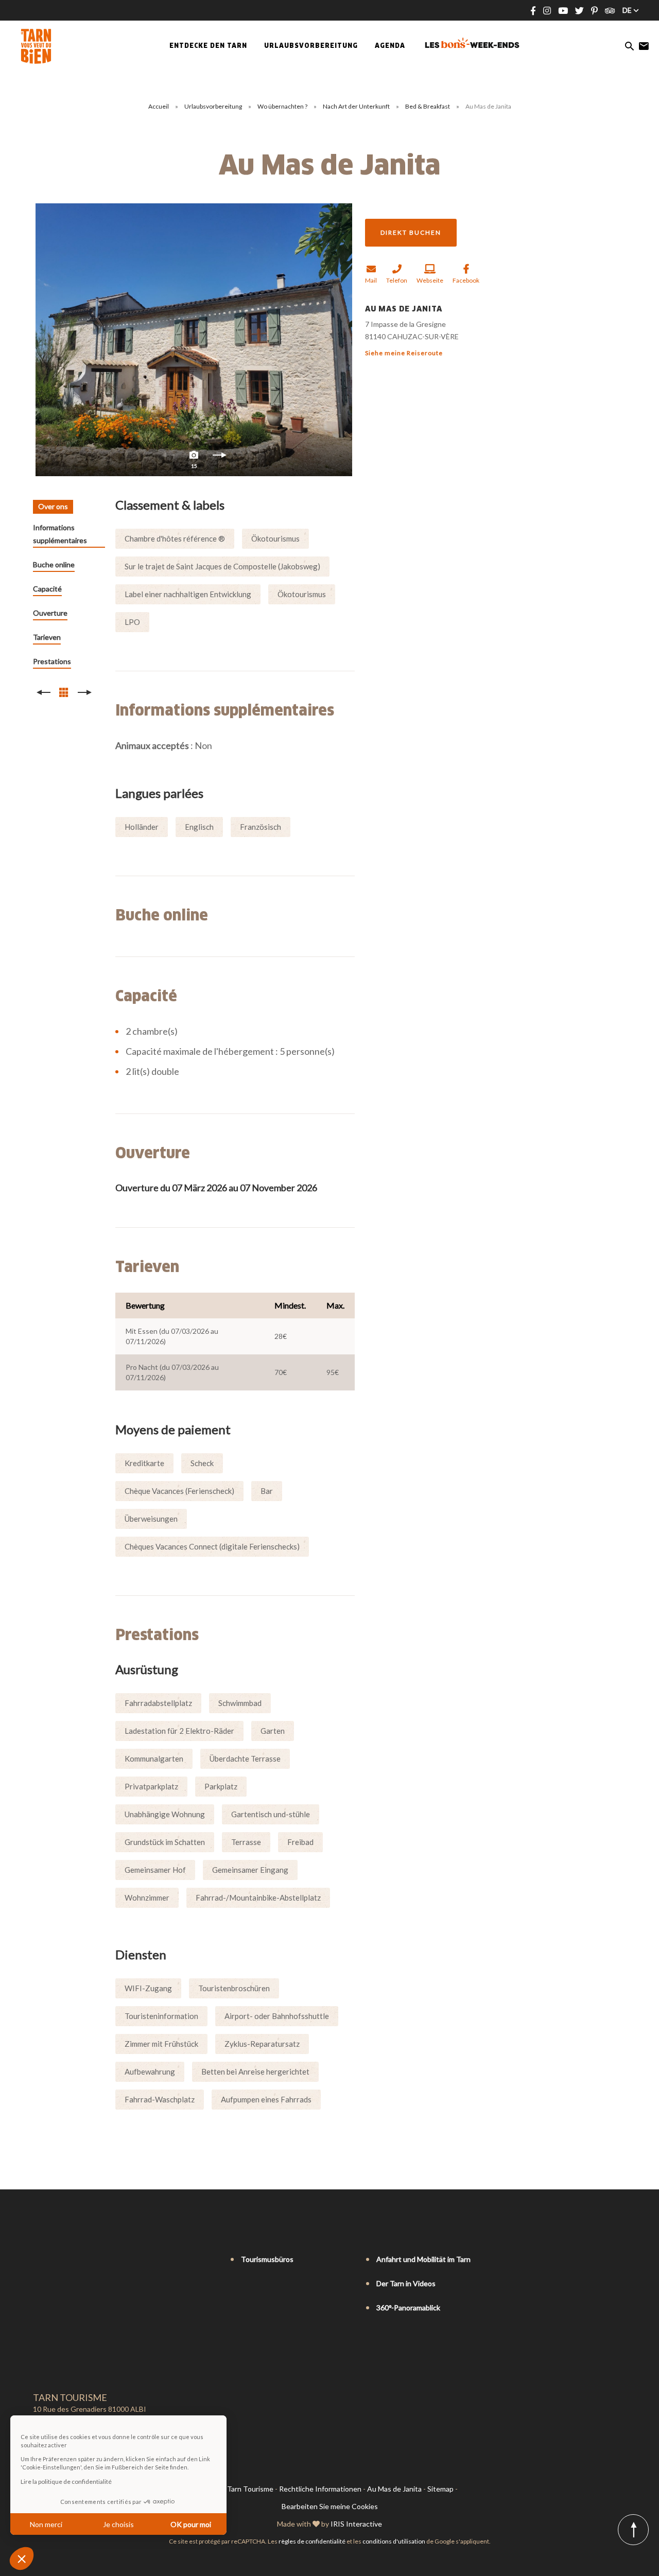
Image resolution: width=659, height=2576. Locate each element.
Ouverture (50, 613)
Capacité (47, 589)
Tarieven (47, 637)
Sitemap (440, 2489)
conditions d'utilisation (394, 2541)
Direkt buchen (411, 232)
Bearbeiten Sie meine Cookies (330, 2506)
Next (220, 458)
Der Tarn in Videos (406, 2283)
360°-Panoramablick (408, 2308)
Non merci (46, 2524)
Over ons (53, 506)
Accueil (159, 106)
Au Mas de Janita (394, 2489)
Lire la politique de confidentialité (66, 2482)
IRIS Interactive (356, 2524)
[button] (22, 2558)
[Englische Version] (53, 2260)
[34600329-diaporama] (194, 340)
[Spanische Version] (81, 2260)
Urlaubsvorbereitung (214, 106)
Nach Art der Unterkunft (357, 106)
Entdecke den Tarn (208, 46)
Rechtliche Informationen (320, 2489)
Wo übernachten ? (283, 106)
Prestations (52, 661)
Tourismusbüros (267, 2259)
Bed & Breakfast (428, 106)
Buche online (54, 564)
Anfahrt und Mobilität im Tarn (423, 2259)
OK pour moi (191, 2524)
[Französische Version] (38, 2260)
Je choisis (118, 2524)
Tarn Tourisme (250, 2489)
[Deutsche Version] (67, 2260)
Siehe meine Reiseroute (404, 353)
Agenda (390, 46)
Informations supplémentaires (60, 534)
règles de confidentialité (312, 2541)
